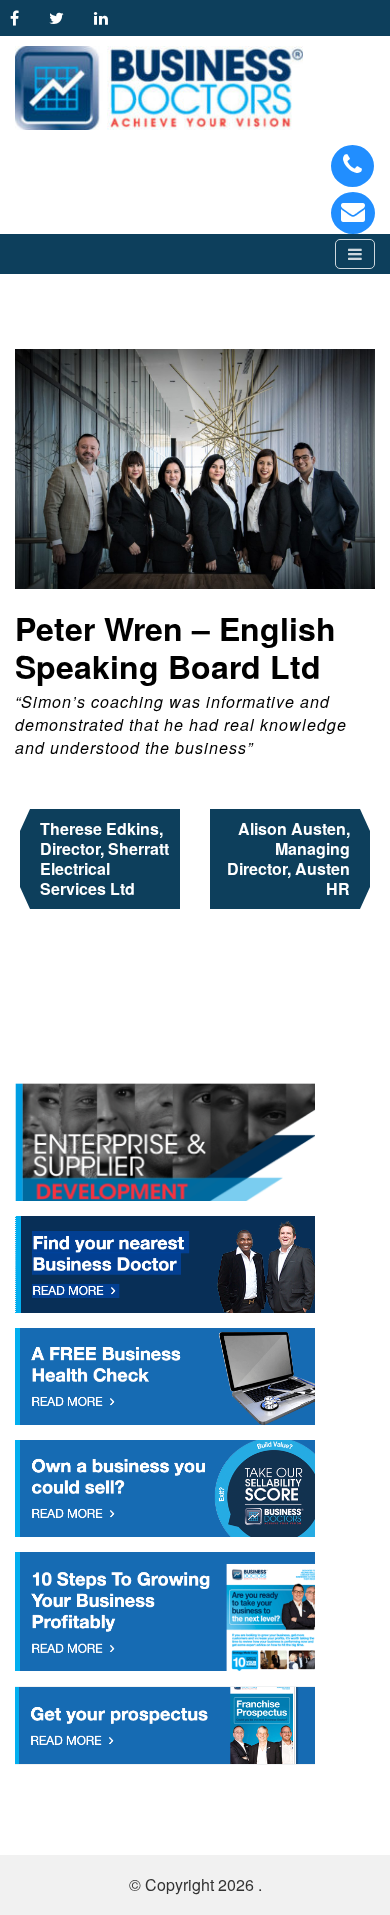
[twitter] (61, 17)
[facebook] (19, 17)
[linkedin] (106, 17)
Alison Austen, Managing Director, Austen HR (288, 858)
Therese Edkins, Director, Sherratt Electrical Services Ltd (104, 858)
